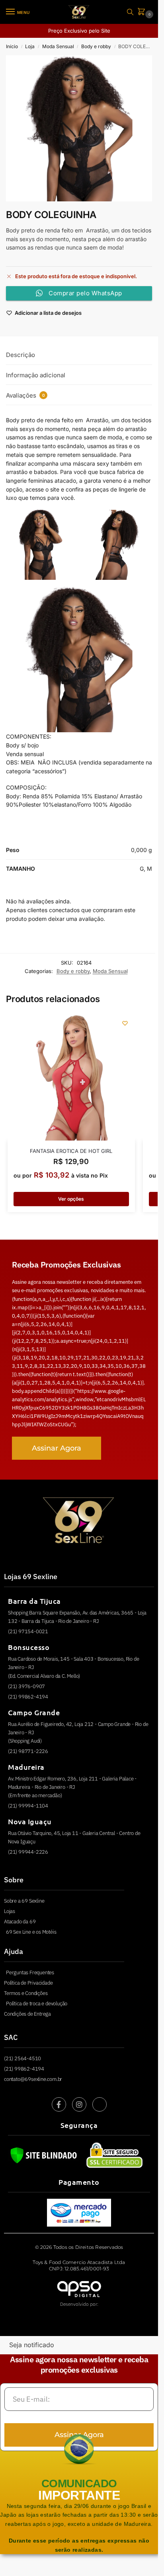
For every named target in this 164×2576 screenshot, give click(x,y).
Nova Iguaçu (30, 1821)
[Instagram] (79, 2104)
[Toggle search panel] (130, 12)
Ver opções (71, 1199)
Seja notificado (32, 2345)
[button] (143, 12)
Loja (30, 46)
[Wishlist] (125, 1023)
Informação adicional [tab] (36, 375)
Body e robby (96, 46)
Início (12, 46)
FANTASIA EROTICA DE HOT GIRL (71, 1151)
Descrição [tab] (20, 355)
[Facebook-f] (59, 2104)
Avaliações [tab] (25, 395)
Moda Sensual (58, 46)
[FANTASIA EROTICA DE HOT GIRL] (71, 1077)
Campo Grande (34, 1712)
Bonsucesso (29, 1647)
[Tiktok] (100, 2104)
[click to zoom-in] (79, 128)
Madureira (26, 1767)
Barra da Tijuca (34, 1601)
